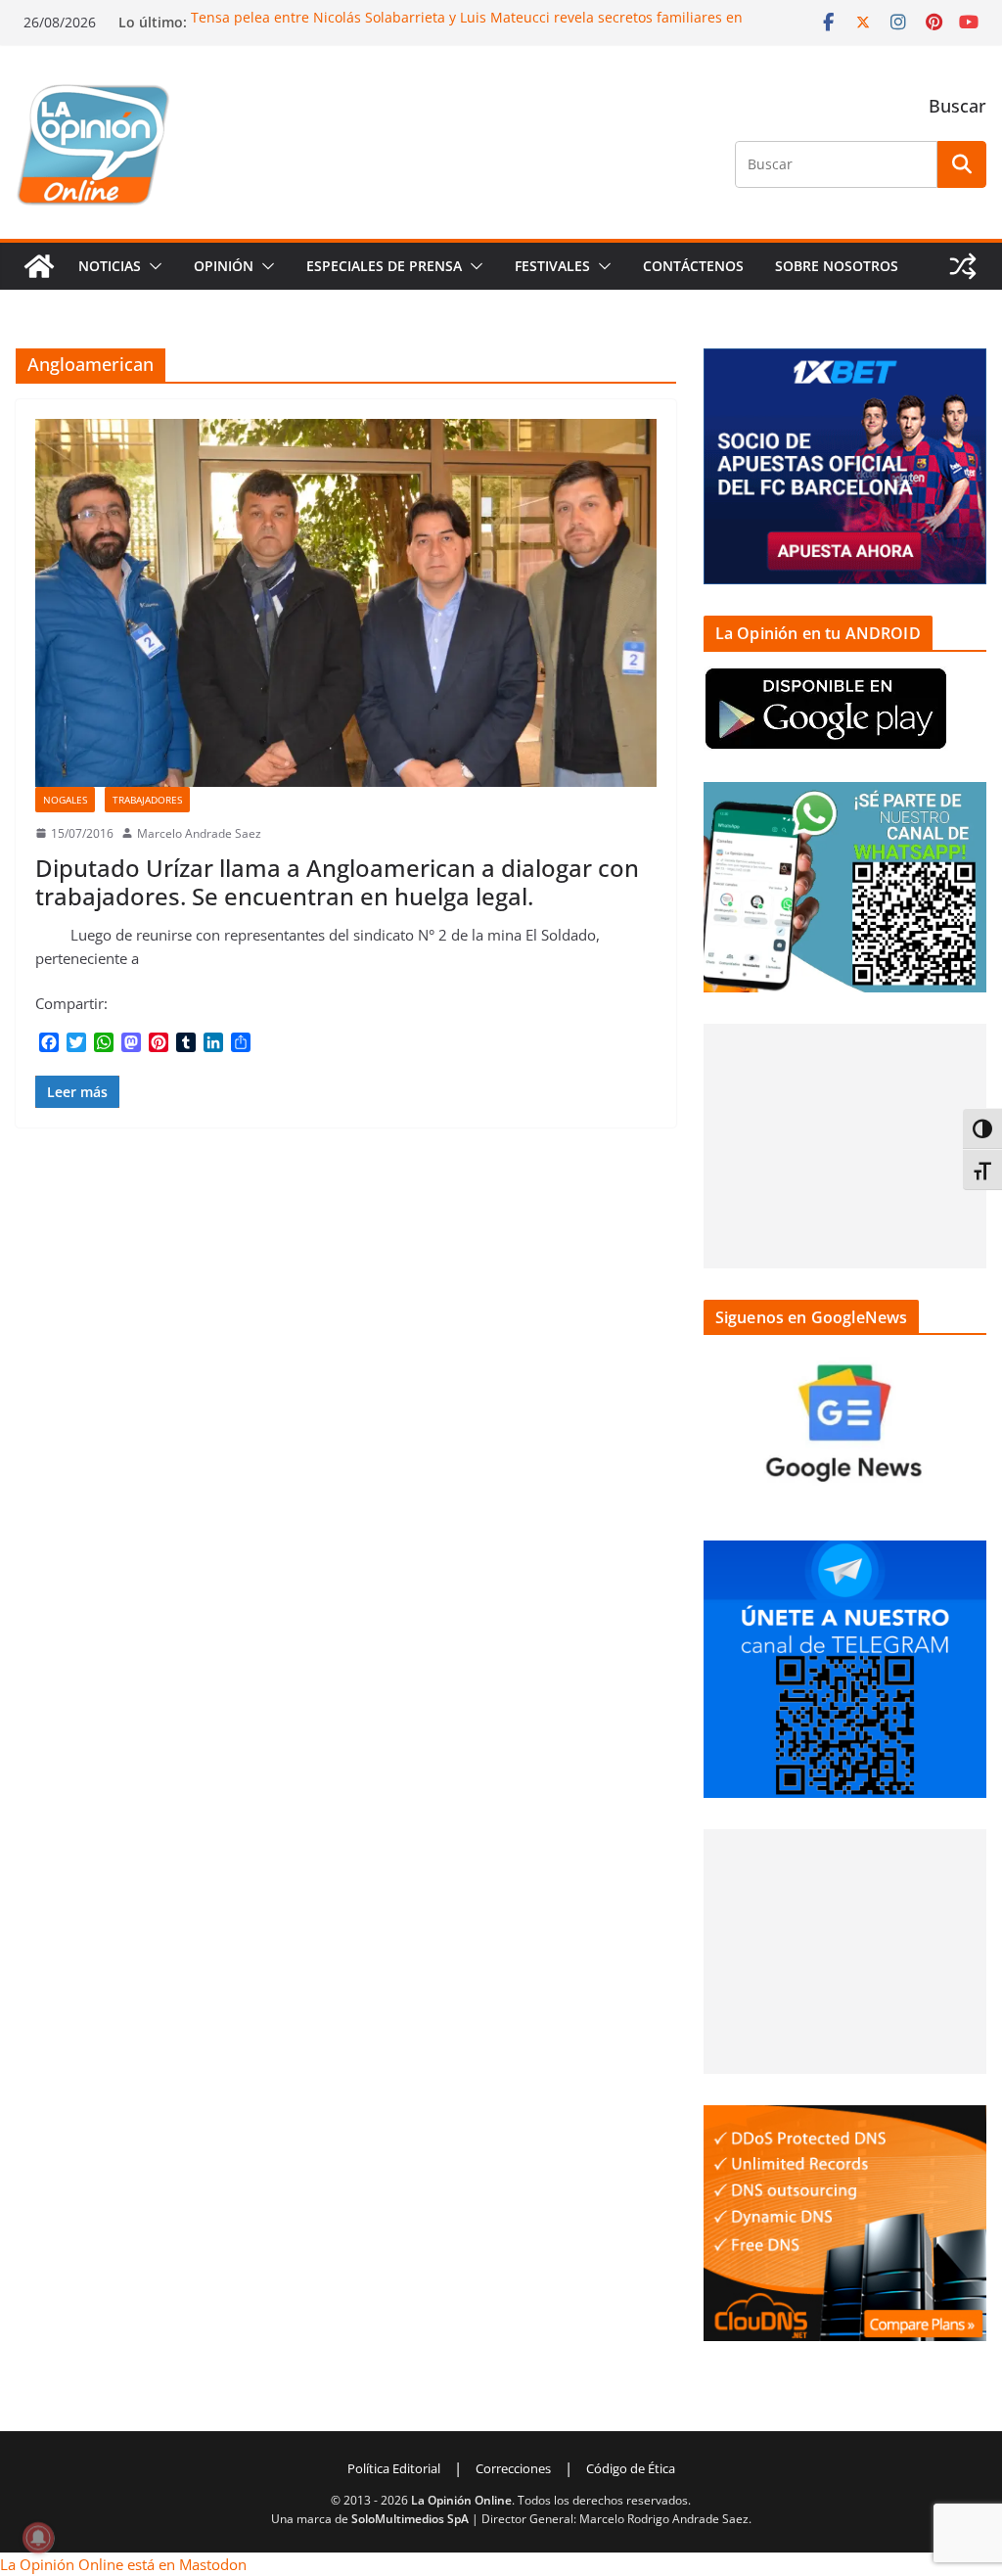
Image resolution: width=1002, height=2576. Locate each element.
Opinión (224, 266)
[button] (152, 266)
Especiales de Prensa (384, 266)
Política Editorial (394, 2468)
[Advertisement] (845, 1146)
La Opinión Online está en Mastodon (123, 2564)
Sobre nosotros (837, 266)
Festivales (552, 266)
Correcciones (513, 2468)
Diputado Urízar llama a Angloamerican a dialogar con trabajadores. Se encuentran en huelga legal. (337, 882)
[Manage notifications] (38, 2538)
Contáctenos (693, 266)
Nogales (65, 800)
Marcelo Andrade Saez (199, 833)
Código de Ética (631, 2468)
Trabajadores (147, 800)
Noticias (110, 266)
